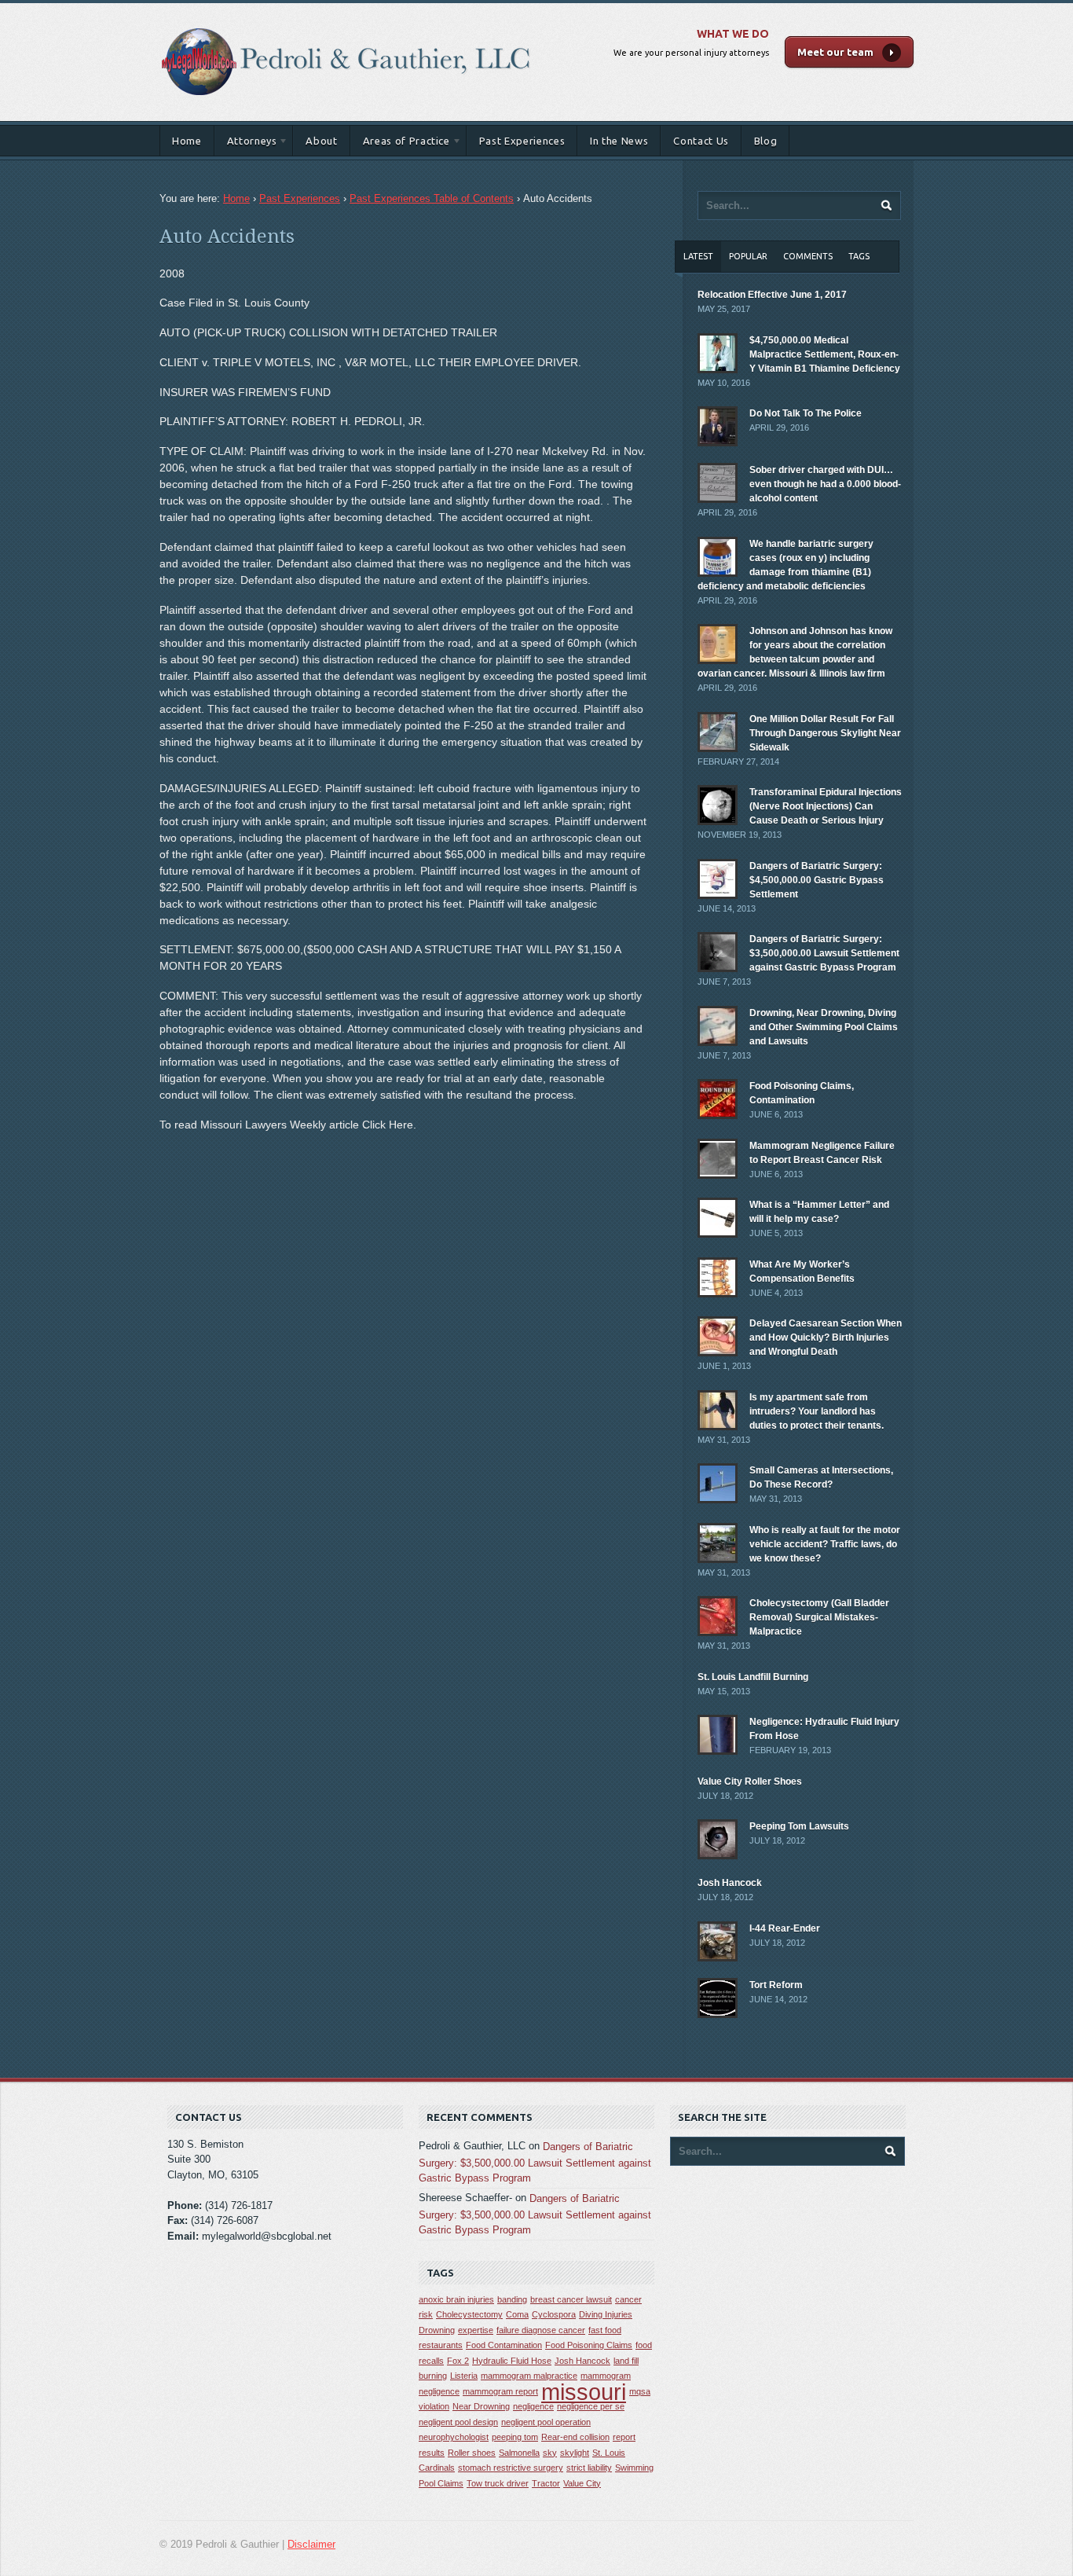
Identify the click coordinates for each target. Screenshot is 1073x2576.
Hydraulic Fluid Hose (512, 2361)
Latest (698, 256)
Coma (517, 2314)
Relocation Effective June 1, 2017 (772, 295)
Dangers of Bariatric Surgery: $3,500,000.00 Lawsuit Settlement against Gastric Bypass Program (824, 953)
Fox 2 (458, 2361)
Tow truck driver (498, 2483)
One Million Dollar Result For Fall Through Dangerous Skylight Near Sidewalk (825, 733)
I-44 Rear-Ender (785, 1928)
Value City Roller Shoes (750, 1782)
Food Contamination (504, 2345)
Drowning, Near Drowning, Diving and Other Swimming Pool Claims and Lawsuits (824, 1027)
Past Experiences (522, 141)
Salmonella (519, 2453)
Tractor (546, 2483)
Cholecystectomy (469, 2314)
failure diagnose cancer (541, 2330)
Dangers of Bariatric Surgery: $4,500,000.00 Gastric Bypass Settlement (817, 880)
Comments (808, 256)
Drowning (437, 2330)
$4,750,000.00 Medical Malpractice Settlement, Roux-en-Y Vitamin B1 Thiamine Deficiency (825, 354)
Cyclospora (554, 2314)
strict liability (589, 2468)
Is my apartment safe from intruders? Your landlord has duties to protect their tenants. (817, 1411)
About (321, 141)
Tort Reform (776, 1985)
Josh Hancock (730, 1883)
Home (187, 141)
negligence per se (591, 2406)
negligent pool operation (546, 2422)
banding (512, 2299)
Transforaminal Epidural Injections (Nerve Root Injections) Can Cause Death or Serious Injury (826, 806)
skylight (575, 2453)
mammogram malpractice (529, 2376)
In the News (619, 141)
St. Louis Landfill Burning (753, 1677)
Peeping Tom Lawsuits (799, 1826)
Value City (582, 2483)
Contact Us (701, 141)
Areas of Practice (400, 143)
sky (550, 2453)
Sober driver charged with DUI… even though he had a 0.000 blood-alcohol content (825, 484)
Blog (766, 141)
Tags (859, 256)
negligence (533, 2406)
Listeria (464, 2376)
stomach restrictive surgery (511, 2468)
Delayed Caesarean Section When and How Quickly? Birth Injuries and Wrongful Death (826, 1338)
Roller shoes (472, 2453)
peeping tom (515, 2437)
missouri (584, 2392)
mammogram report (500, 2391)
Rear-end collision (575, 2437)
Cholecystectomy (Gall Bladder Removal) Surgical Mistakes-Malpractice (819, 1617)
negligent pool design (458, 2422)
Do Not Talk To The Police (806, 413)
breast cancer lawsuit (571, 2299)
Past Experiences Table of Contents (432, 198)
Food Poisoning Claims (589, 2345)
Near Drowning (481, 2406)
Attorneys (246, 143)
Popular (748, 256)
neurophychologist (454, 2437)
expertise (476, 2330)
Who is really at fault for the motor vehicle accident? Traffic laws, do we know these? (825, 1544)
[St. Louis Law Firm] (346, 19)
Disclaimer (311, 2544)
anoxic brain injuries (456, 2299)
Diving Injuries (606, 2314)
